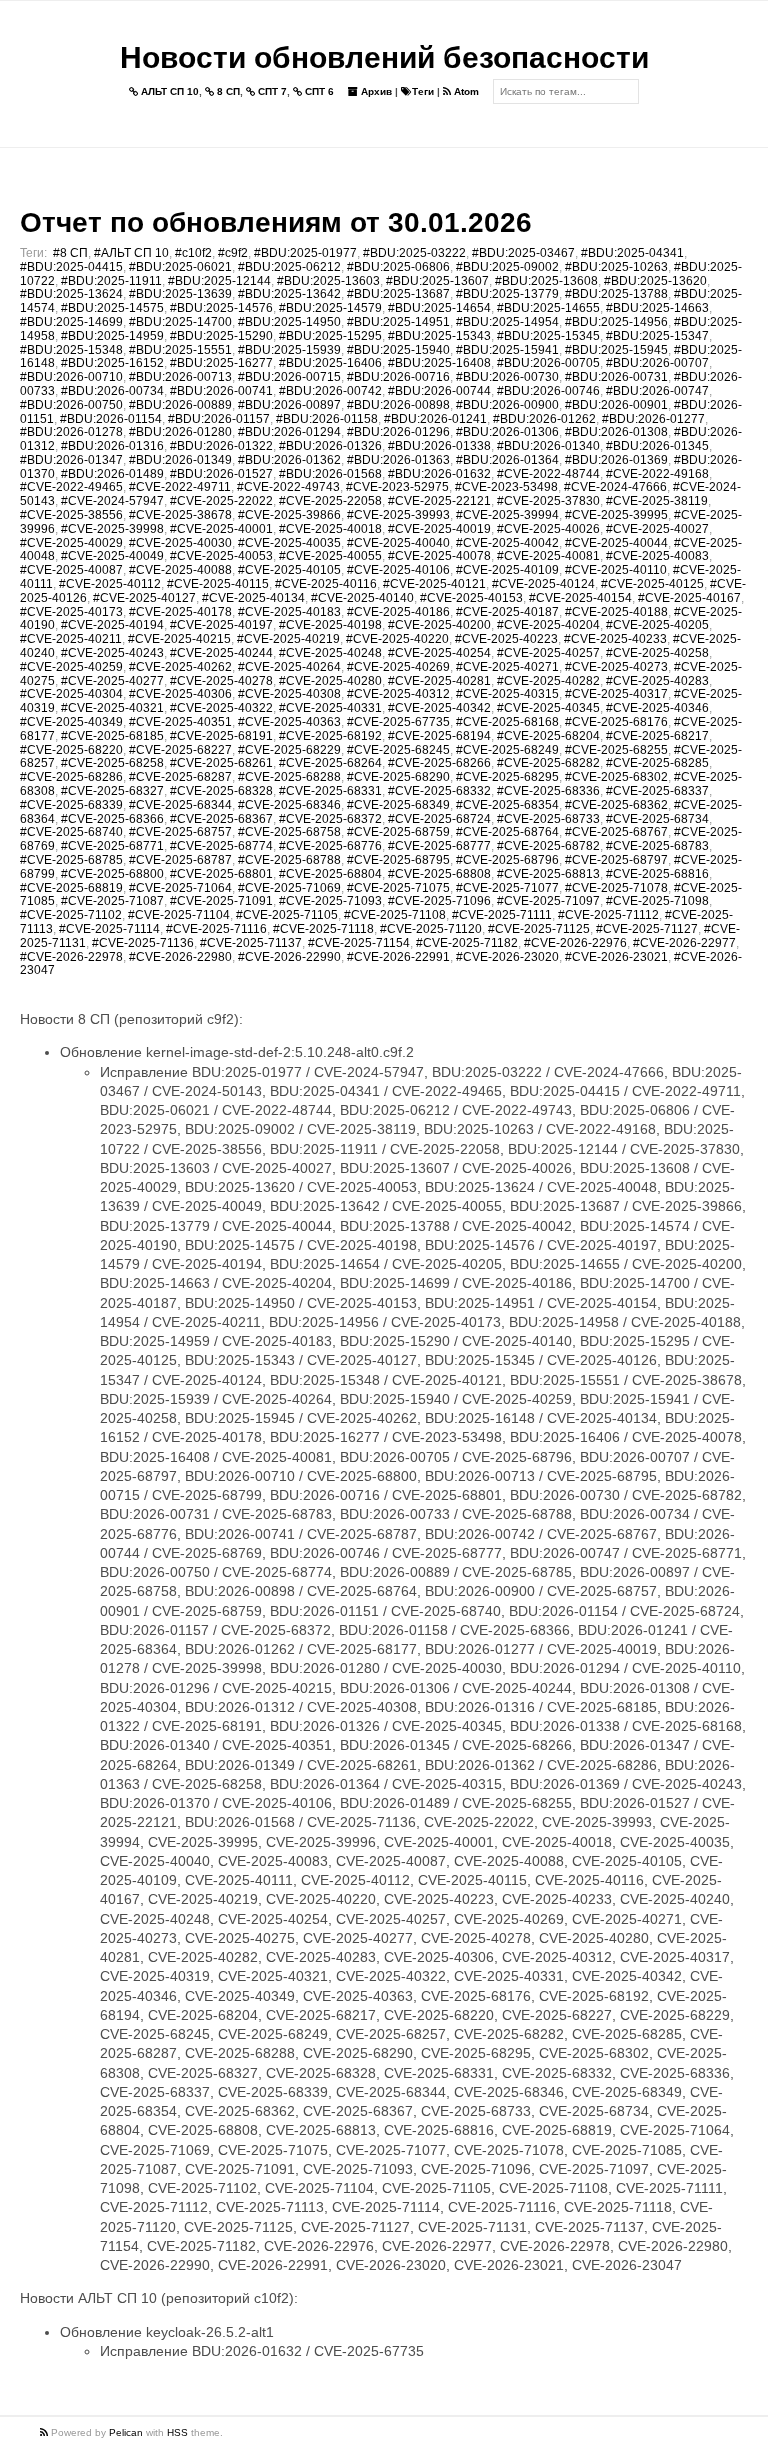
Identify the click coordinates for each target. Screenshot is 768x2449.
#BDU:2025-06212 (289, 267)
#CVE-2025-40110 (616, 570)
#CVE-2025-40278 (221, 681)
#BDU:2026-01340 (548, 446)
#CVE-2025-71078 (616, 888)
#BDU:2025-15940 (398, 350)
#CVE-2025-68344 (180, 805)
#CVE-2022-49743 (288, 487)
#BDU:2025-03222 (414, 253)
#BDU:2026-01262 (544, 419)
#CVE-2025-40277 (112, 681)
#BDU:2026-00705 (548, 363)
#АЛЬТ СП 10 (131, 253)
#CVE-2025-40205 (657, 625)
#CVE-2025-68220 (71, 750)
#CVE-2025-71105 (287, 915)
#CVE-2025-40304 (71, 694)
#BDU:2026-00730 (507, 377)
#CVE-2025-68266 (439, 763)
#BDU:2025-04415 (71, 267)
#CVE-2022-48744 (548, 474)
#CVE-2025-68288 (289, 777)
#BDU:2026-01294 (289, 432)
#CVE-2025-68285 (657, 763)
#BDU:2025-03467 (523, 253)
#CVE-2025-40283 (657, 681)
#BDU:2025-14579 (330, 308)
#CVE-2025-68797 (616, 860)
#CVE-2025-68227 (180, 750)
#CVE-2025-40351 (180, 722)
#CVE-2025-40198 (330, 625)
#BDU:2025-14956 (616, 322)
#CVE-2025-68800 (112, 874)
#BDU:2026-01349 (180, 460)
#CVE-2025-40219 (288, 639)
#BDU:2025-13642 (289, 294)
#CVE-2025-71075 (398, 888)
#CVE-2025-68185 (112, 736)
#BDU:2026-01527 (221, 474)
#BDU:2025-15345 (548, 336)
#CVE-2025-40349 (71, 722)
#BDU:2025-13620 (655, 281)
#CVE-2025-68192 (330, 736)
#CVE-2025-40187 (507, 612)
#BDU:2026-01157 (219, 419)
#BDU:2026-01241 (435, 419)
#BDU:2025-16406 (330, 363)
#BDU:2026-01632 (439, 474)
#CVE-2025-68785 (71, 860)
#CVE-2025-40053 (221, 556)
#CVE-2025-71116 (216, 929)
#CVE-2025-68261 (221, 763)
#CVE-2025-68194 (439, 736)
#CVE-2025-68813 (548, 874)
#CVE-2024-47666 (615, 487)
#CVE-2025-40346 (657, 708)
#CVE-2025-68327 (112, 791)
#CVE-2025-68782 (548, 846)
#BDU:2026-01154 (111, 419)
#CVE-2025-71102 (71, 915)
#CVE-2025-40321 (112, 708)
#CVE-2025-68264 (330, 763)
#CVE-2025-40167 (689, 598)
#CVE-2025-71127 (647, 929)
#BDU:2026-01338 (439, 446)
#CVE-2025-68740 (71, 832)
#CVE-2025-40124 (543, 584)
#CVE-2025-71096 (439, 901)
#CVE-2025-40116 (326, 584)
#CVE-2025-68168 (507, 722)
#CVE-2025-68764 (507, 832)
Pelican (126, 2432)
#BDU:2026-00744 (439, 391)
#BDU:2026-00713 (180, 377)
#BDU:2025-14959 (112, 336)
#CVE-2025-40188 (616, 612)
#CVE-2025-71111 (502, 915)
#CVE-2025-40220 (397, 639)
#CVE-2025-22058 (330, 501)
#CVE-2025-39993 (398, 515)
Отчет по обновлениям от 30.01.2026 (276, 222)
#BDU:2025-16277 (221, 363)
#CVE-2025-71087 (112, 901)
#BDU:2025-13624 (71, 294)
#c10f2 (193, 253)
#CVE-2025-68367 (221, 819)
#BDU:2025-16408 (439, 363)
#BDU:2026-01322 (221, 446)
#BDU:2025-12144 (219, 281)
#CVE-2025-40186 (398, 612)
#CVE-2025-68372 (330, 819)
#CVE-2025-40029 (71, 543)
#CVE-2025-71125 (539, 929)
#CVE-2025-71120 (431, 929)
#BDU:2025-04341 (632, 253)
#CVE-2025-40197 (221, 625)
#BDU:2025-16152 (112, 363)
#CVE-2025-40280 (330, 681)
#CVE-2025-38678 (180, 515)
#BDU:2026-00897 (289, 405)
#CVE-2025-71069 (289, 888)
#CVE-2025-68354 (507, 805)
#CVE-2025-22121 (439, 501)
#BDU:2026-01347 (71, 460)
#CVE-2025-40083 (657, 556)
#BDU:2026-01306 (507, 432)
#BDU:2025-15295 (330, 336)
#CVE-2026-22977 (684, 943)
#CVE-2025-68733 (548, 819)
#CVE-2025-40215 (179, 639)
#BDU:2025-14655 (548, 308)
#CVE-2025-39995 (616, 515)
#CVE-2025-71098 (657, 901)
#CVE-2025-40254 (439, 653)
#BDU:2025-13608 (546, 281)
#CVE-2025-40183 (289, 612)
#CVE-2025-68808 (439, 874)
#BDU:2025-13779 (507, 294)
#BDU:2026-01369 (616, 460)
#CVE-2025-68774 (221, 846)
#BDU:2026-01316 (112, 446)
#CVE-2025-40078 (439, 556)
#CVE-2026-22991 (398, 957)
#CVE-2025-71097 (548, 901)
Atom (465, 91)
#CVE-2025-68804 (330, 874)
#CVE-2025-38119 (657, 501)
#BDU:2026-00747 (657, 391)
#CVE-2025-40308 (289, 694)
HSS (177, 2432)
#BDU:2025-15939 (289, 350)
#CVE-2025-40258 (657, 653)
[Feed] (45, 2432)
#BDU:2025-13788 (616, 294)
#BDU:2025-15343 (439, 336)
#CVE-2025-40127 (144, 598)
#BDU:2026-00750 (71, 405)
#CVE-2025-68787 (180, 860)
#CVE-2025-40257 (548, 653)
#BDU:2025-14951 (398, 322)
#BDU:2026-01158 (327, 419)
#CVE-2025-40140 (362, 598)
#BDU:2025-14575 (112, 308)
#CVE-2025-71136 (143, 943)
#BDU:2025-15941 (507, 350)
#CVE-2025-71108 (395, 915)
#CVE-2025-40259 (71, 667)
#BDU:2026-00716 (398, 377)
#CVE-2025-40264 (289, 667)
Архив (375, 91)
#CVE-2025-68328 (221, 791)
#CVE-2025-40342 (439, 708)
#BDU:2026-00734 (112, 391)
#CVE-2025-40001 (221, 529)
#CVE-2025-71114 (109, 929)
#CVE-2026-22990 (289, 957)
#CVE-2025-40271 (507, 667)
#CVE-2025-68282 (548, 763)
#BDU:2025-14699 (71, 322)
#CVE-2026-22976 (575, 943)
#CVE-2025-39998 (112, 529)
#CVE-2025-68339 (71, 805)
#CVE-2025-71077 (507, 888)
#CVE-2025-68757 (180, 832)
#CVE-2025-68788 (289, 860)
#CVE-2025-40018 (330, 529)
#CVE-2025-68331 (330, 791)
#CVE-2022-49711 (180, 487)
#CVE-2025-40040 (398, 543)
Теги (423, 91)
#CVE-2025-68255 (616, 750)
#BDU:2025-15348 (71, 350)
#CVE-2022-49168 (657, 474)
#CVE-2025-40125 (652, 584)
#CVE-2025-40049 (112, 556)
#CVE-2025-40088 (180, 570)
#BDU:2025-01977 (305, 253)
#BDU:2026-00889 (180, 405)
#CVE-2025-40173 (71, 612)
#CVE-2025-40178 (180, 612)
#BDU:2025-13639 (180, 294)
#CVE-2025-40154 (580, 598)
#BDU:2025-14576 (221, 308)
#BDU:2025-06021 (180, 267)
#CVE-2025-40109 (507, 570)
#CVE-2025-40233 (615, 639)
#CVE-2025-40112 (110, 584)
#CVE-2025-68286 (71, 777)
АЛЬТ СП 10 (168, 91)
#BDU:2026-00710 (71, 377)
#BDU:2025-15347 (657, 336)
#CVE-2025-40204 (548, 625)
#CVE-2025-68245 (398, 750)
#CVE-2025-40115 (218, 584)
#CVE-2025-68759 (398, 832)
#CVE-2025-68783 (657, 846)
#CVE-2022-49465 (71, 487)
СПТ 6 (318, 91)
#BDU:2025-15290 (221, 336)
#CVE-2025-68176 (616, 722)
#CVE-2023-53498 (506, 487)
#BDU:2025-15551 (180, 350)
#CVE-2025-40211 (71, 639)
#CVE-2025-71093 (330, 901)
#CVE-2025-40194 (112, 625)
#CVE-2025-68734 (657, 819)
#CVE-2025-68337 (657, 791)
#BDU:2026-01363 (398, 460)
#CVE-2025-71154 (359, 943)
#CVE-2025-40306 (180, 694)
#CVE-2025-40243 (112, 653)
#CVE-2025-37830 (548, 501)
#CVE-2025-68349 (398, 805)
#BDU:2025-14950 (289, 322)
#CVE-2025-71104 (179, 915)
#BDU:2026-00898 (398, 405)
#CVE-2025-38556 (71, 515)
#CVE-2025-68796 (507, 860)
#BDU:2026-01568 (330, 474)
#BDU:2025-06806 (398, 267)
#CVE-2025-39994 (507, 515)
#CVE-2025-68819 (71, 888)
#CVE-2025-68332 (439, 791)
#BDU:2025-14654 (439, 308)
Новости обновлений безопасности (384, 57)
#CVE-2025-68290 (398, 777)
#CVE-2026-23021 (616, 957)
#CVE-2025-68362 (616, 805)
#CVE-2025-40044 (616, 543)
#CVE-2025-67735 (398, 722)
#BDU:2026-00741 (221, 391)
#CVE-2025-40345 (548, 708)
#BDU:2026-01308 (616, 432)
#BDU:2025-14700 (180, 322)
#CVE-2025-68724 (439, 819)
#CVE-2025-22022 (221, 501)
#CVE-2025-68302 (616, 777)
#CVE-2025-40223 (506, 639)
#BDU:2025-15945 (616, 350)
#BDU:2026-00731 (616, 377)
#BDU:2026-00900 (507, 405)
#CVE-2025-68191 (221, 736)
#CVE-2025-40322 (221, 708)
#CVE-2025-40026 (548, 529)
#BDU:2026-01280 (180, 432)
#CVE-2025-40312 (398, 694)
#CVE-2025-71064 (180, 888)
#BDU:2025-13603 (328, 281)
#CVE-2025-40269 (398, 667)
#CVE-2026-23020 (507, 957)
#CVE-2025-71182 (467, 943)
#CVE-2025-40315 (507, 694)
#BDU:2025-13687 (398, 294)
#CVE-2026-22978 (71, 957)
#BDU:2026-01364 (507, 460)
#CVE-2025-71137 (251, 943)
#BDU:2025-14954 (507, 322)
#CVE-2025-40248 (330, 653)
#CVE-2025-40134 (253, 598)
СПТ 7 (271, 91)
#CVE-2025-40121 (434, 584)
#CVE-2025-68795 (398, 860)
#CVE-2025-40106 (398, 570)
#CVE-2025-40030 (180, 543)
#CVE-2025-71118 (323, 929)
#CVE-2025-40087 (71, 570)
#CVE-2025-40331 (330, 708)
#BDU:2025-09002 (507, 267)
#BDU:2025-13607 (437, 281)
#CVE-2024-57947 (112, 501)
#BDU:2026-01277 (653, 419)
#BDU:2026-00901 (616, 405)
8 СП (227, 91)
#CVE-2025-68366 (112, 819)
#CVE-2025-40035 (289, 543)
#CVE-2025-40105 (289, 570)
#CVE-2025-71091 (221, 901)
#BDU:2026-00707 (657, 363)
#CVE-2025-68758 (289, 832)
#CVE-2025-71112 (608, 915)
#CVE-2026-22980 (180, 957)
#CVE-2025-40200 (439, 625)
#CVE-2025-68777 (439, 846)
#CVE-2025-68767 (616, 832)
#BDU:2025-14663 (657, 308)
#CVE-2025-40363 (289, 722)
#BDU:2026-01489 (112, 474)
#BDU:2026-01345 (657, 446)
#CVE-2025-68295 (507, 777)
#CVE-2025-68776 (330, 846)
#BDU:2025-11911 (111, 281)
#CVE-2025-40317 (616, 694)
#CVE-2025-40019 (439, 529)
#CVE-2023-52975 (397, 487)
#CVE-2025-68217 (657, 736)
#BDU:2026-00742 (330, 391)
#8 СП (70, 253)
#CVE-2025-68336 (548, 791)
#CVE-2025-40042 (507, 543)
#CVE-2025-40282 (548, 681)
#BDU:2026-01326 (330, 446)
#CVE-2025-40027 (657, 529)
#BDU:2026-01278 (71, 432)
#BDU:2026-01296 (398, 432)
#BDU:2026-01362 (289, 460)
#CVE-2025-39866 (289, 515)
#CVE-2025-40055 (330, 556)
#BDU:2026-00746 (548, 391)
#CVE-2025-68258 (112, 763)
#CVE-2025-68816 (657, 874)
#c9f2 (233, 253)
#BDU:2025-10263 (616, 267)
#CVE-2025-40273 (616, 667)
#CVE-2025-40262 (180, 667)
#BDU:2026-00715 (289, 377)
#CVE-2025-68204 (548, 736)
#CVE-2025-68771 (112, 846)
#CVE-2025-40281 (439, 681)
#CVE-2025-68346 (289, 805)
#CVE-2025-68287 (180, 777)
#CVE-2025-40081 (548, 556)
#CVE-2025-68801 (221, 874)
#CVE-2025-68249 (507, 750)
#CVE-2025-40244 (221, 653)
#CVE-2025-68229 (289, 750)
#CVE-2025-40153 (471, 598)
